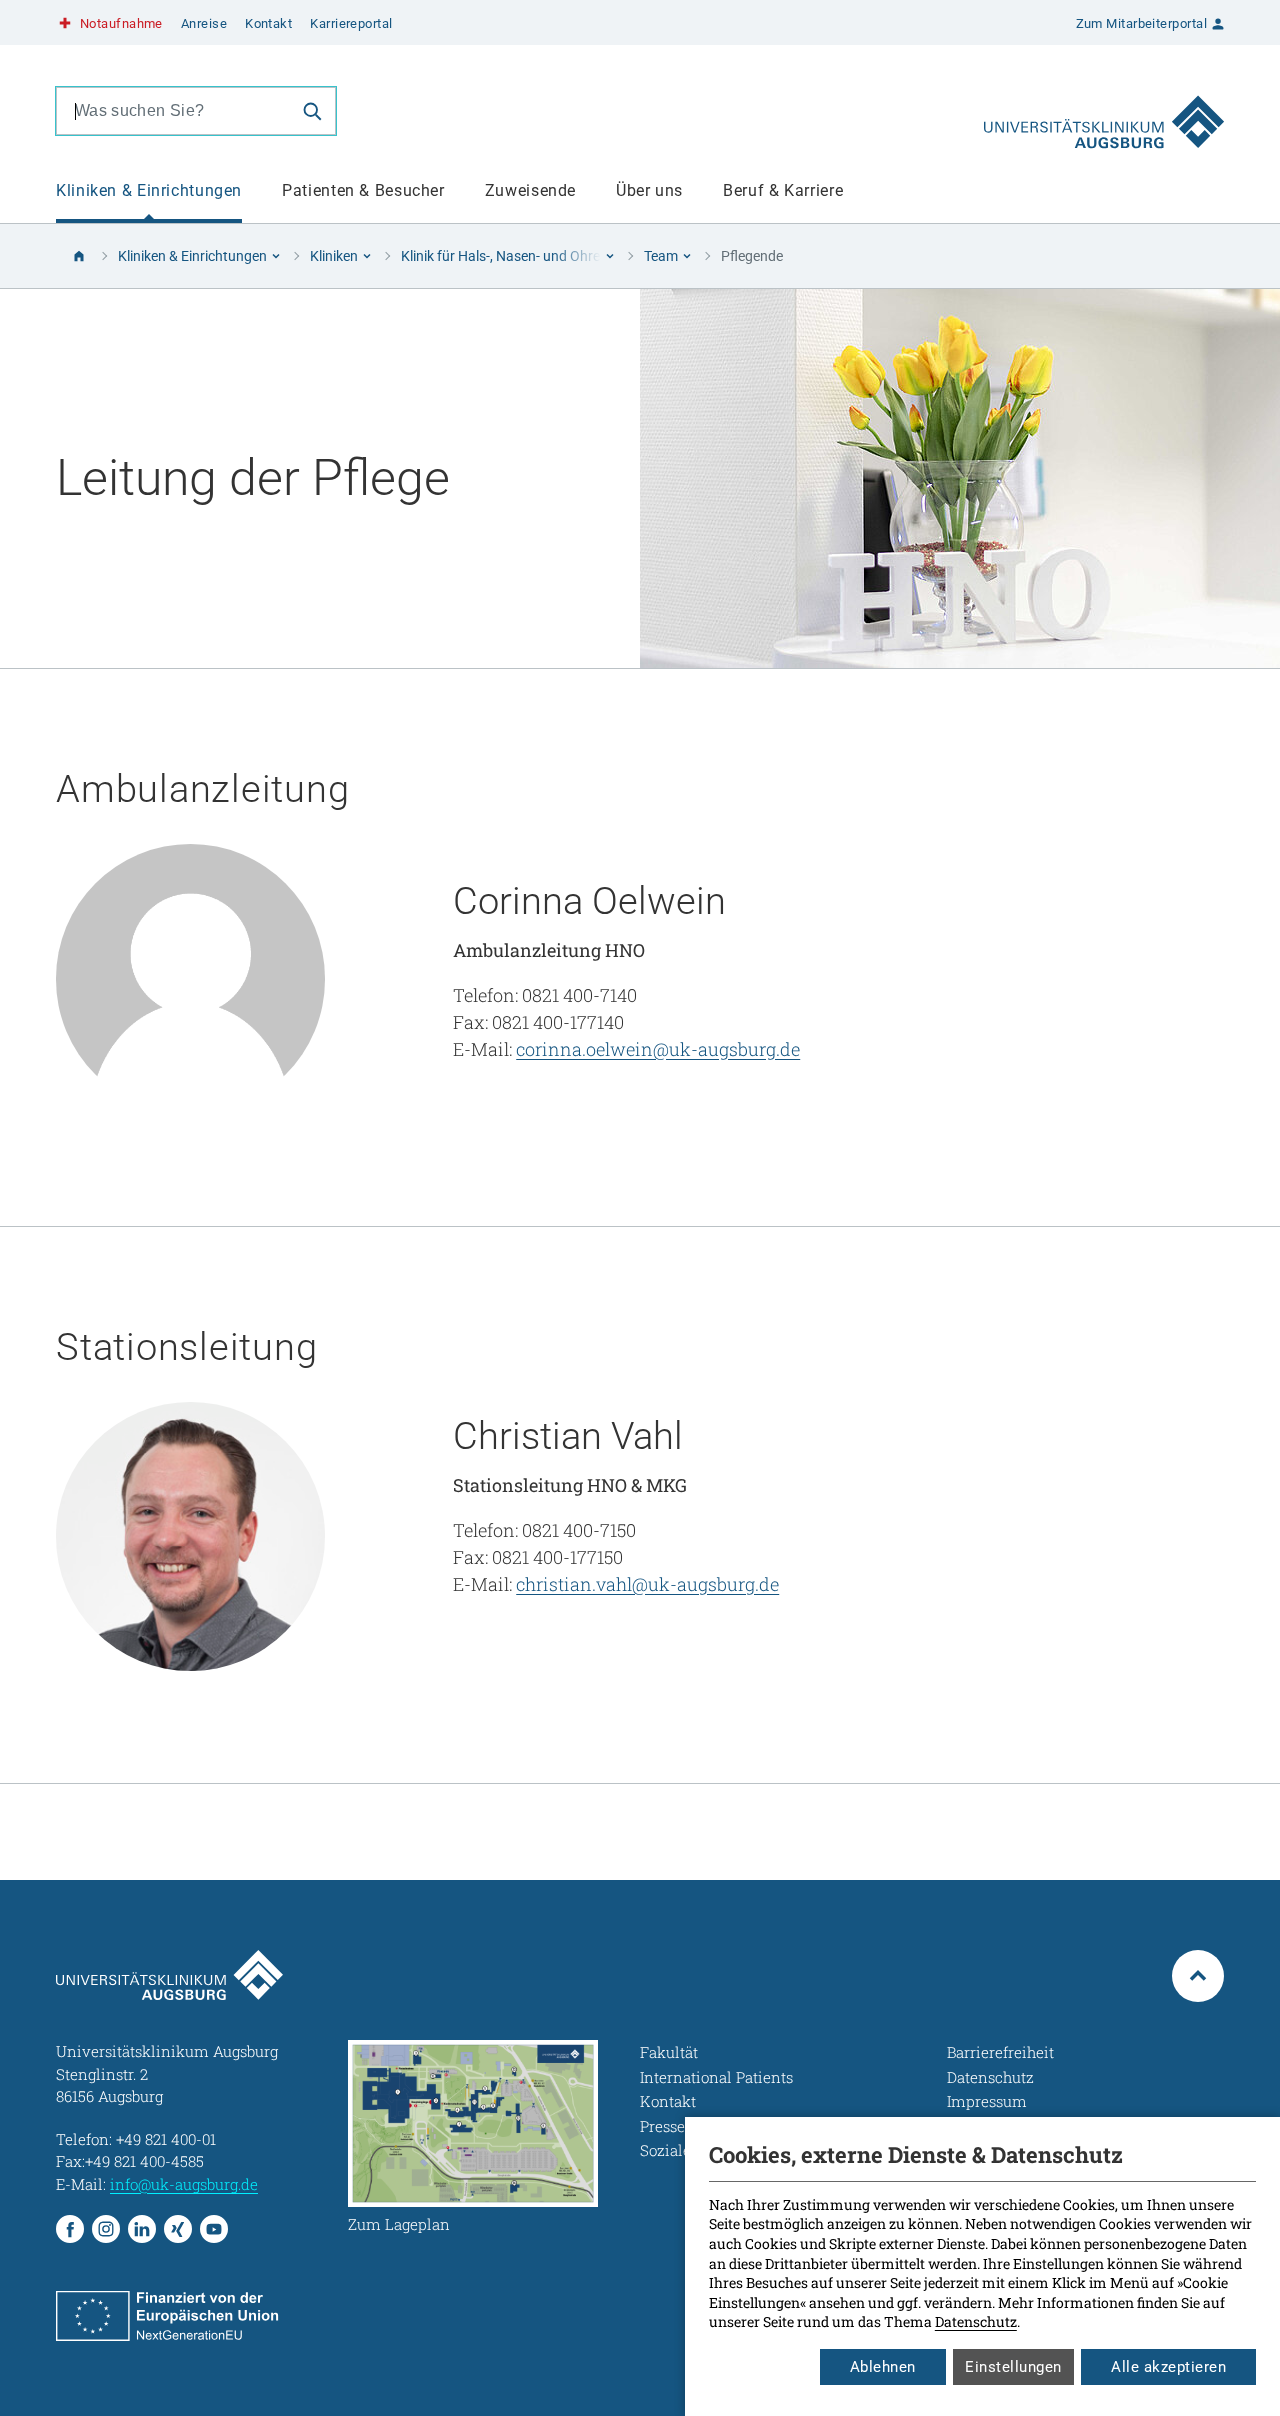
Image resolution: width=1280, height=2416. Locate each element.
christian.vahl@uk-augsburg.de (647, 1584)
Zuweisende (530, 190)
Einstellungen (1013, 2367)
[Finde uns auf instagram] (106, 2229)
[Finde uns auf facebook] (70, 2229)
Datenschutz (976, 2321)
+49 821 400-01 (166, 2139)
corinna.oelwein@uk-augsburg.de (658, 1049)
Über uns (649, 190)
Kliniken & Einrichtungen (149, 190)
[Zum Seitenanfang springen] (1198, 1976)
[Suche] (312, 111)
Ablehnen (883, 2367)
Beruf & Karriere (783, 190)
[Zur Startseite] (1104, 111)
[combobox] (173, 111)
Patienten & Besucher (363, 190)
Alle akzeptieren (1168, 2367)
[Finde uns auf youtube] (214, 2229)
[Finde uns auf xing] (178, 2229)
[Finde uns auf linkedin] (142, 2229)
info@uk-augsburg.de (184, 2184)
